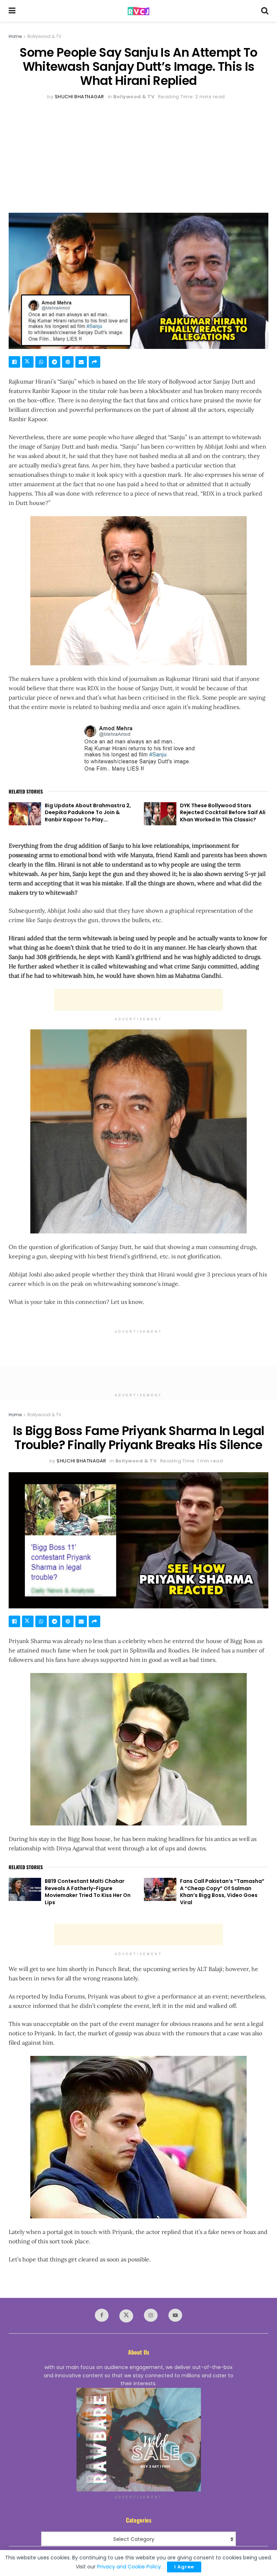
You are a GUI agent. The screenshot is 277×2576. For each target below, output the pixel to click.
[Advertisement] (138, 155)
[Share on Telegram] (54, 362)
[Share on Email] (81, 362)
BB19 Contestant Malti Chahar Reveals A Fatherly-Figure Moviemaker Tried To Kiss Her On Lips (88, 1892)
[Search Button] (265, 11)
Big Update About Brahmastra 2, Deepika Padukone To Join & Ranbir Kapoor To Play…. (88, 812)
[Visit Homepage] (138, 11)
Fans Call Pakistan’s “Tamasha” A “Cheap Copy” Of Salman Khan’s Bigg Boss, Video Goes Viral (222, 1892)
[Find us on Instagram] (151, 2315)
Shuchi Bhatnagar (80, 97)
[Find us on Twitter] (126, 2316)
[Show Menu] (12, 11)
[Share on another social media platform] (94, 362)
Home (15, 36)
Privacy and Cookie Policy (129, 2567)
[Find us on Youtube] (175, 2315)
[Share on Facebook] (14, 362)
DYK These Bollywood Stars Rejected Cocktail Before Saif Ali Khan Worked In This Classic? (223, 812)
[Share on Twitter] (28, 362)
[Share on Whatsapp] (41, 362)
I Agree (184, 2567)
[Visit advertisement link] (138, 2440)
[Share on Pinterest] (68, 362)
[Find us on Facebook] (102, 2315)
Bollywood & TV (44, 36)
